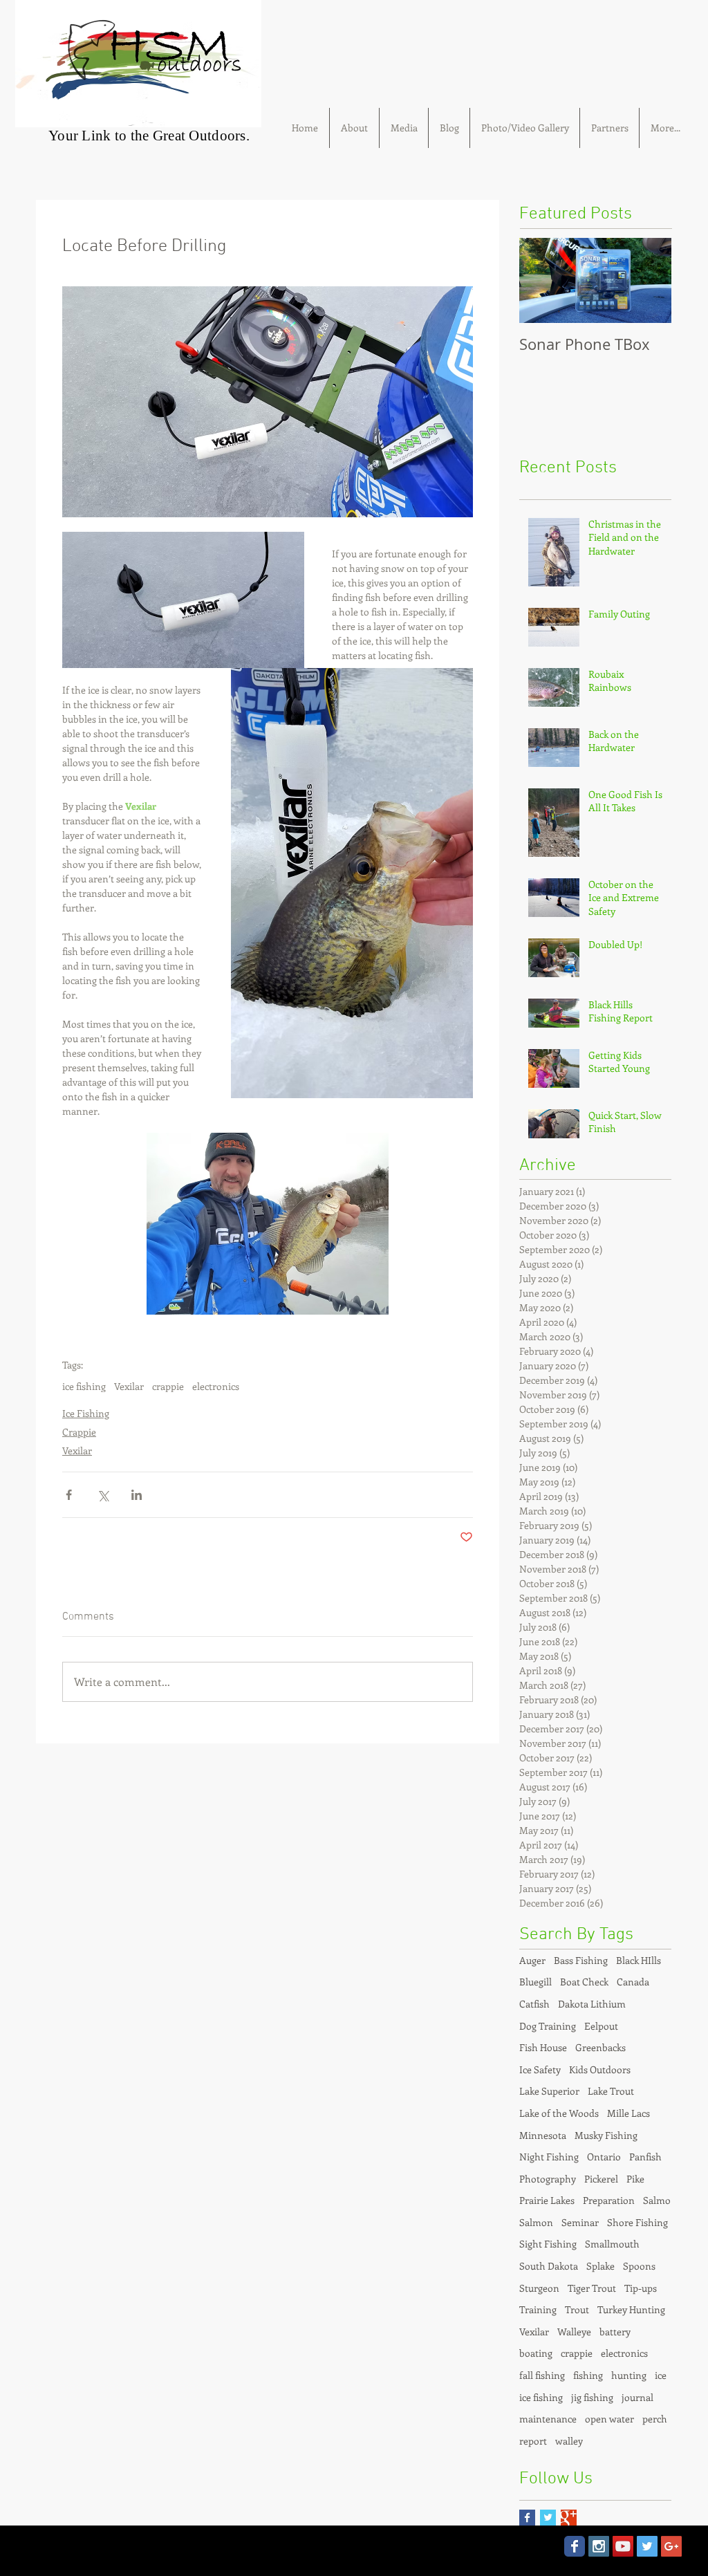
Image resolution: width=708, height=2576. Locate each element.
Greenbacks (600, 2047)
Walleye (574, 2332)
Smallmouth (612, 2244)
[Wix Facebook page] (575, 2546)
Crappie (79, 1432)
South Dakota (549, 2266)
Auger (532, 1960)
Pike (635, 2179)
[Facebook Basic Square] (527, 2518)
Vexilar (129, 1386)
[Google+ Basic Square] (569, 2518)
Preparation (609, 2200)
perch (655, 2419)
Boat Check (584, 1982)
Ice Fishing (86, 1413)
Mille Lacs (628, 2113)
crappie (168, 1386)
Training (538, 2309)
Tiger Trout (592, 2288)
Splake (600, 2266)
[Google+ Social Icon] (671, 2546)
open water (609, 2419)
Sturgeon (539, 2288)
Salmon (536, 2222)
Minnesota (543, 2135)
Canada (633, 1982)
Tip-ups (641, 2288)
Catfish (534, 2004)
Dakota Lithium (592, 2004)
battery (615, 2332)
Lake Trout (611, 2091)
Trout (577, 2309)
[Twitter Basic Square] (548, 2518)
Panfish (645, 2157)
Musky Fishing (606, 2135)
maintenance (548, 2419)
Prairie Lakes (547, 2200)
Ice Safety (540, 2069)
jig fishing (592, 2397)
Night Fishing (549, 2157)
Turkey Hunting (631, 2309)
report (533, 2441)
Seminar (580, 2222)
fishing (588, 2375)
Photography (548, 2179)
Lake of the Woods (559, 2113)
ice (661, 2375)
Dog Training (548, 2026)
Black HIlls (639, 1960)
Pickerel (601, 2179)
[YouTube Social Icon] (623, 2546)
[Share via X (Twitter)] (103, 1495)
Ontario (604, 2157)
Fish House (543, 2047)
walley (569, 2441)
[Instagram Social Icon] (599, 2546)
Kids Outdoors (600, 2069)
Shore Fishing (637, 2222)
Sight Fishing (548, 2244)
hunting (629, 2375)
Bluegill (535, 1982)
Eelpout (601, 2026)
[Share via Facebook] (69, 1495)
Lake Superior (549, 2091)
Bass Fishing (581, 1960)
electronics (216, 1386)
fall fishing (542, 2375)
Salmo (657, 2200)
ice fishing (84, 1386)
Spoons (639, 2266)
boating (536, 2353)
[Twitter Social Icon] (647, 2546)
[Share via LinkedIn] (137, 1495)
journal (637, 2397)
